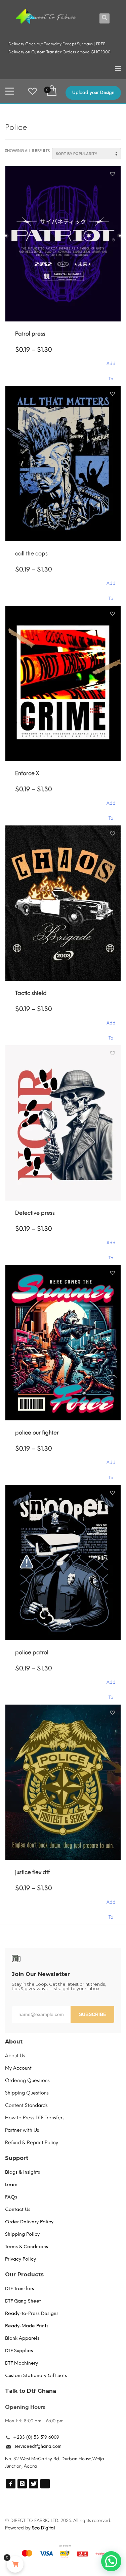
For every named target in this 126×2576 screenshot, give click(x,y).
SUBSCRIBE (93, 2014)
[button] (113, 174)
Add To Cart (111, 367)
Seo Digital (43, 2528)
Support (17, 2158)
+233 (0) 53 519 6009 (36, 2437)
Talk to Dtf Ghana (31, 2391)
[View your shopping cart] (51, 91)
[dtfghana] (11, 2484)
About (14, 2042)
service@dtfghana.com (38, 2446)
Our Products (24, 2275)
